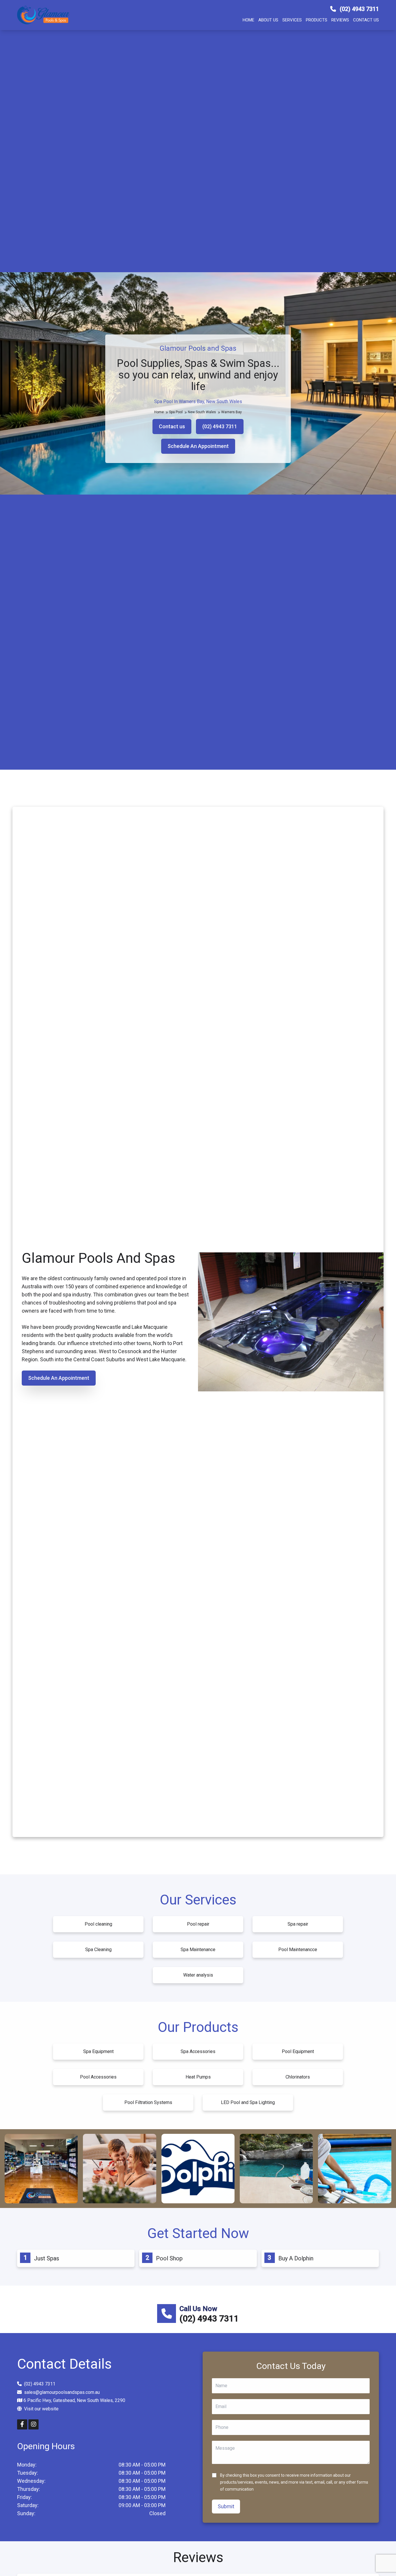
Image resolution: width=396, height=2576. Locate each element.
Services (292, 20)
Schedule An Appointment (198, 446)
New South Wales (202, 412)
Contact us (366, 20)
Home (248, 20)
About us (268, 20)
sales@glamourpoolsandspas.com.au (62, 2392)
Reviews (340, 20)
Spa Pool (176, 412)
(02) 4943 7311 (359, 9)
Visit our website (41, 2408)
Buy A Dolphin (296, 2258)
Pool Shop (169, 2258)
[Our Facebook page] (22, 2424)
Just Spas (47, 2258)
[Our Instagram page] (33, 2424)
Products (317, 20)
